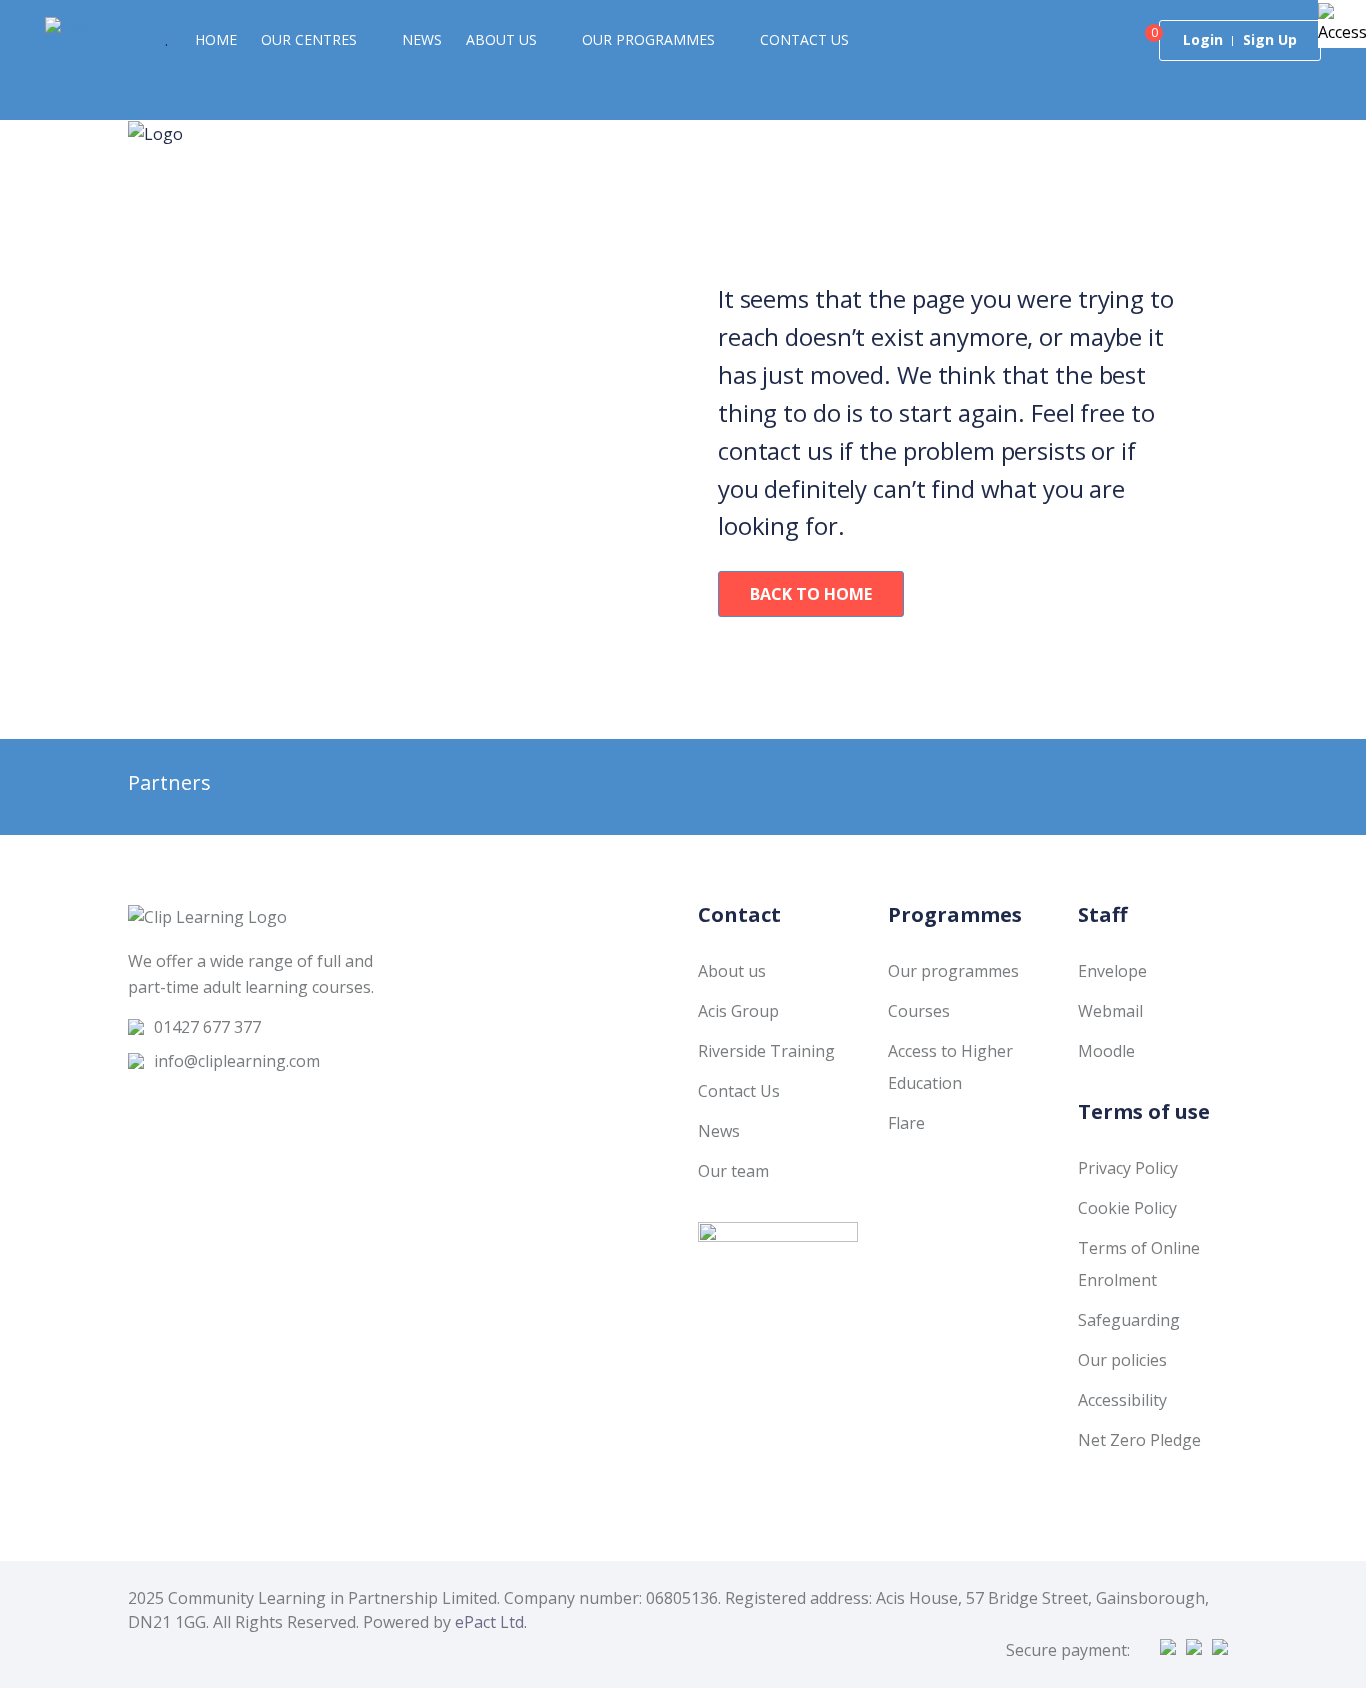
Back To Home (811, 594)
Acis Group (738, 1011)
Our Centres (309, 39)
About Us (501, 39)
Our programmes (648, 39)
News (422, 39)
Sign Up (1270, 39)
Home (216, 39)
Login (1203, 39)
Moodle (1106, 1051)
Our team (733, 1171)
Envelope (1112, 971)
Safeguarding (1129, 1320)
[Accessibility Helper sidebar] (1342, 24)
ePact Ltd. (491, 1622)
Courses (919, 1011)
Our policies (1122, 1360)
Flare (906, 1123)
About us (732, 971)
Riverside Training (766, 1051)
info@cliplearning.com (237, 1061)
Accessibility (1122, 1400)
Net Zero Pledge (1139, 1440)
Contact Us (804, 39)
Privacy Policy (1128, 1168)
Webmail (1110, 1011)
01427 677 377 (207, 1027)
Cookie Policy (1127, 1208)
